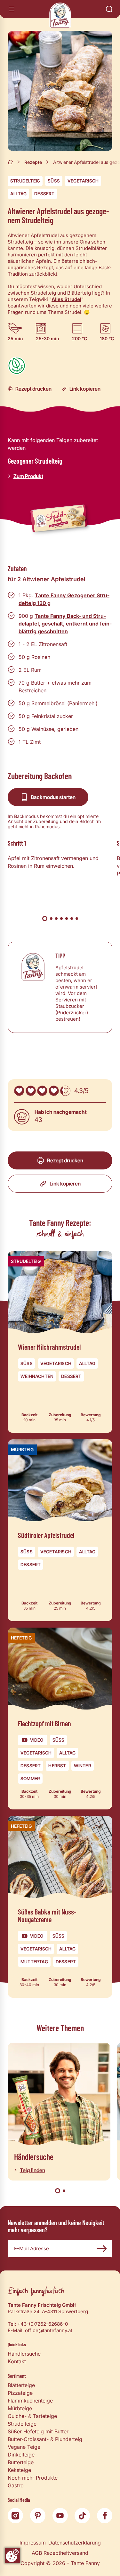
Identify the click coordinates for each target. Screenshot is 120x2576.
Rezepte (33, 162)
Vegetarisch (83, 181)
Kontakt (17, 2361)
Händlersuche (24, 2354)
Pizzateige (20, 2393)
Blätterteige (21, 2385)
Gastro (16, 2485)
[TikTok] (82, 2516)
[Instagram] (15, 2516)
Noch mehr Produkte (33, 2478)
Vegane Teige (24, 2447)
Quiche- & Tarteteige (32, 2416)
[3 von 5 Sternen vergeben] (42, 1091)
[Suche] (109, 9)
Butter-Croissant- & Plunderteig (45, 2439)
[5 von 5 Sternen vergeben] (65, 1091)
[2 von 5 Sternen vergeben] (31, 1091)
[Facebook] (105, 2516)
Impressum (33, 2543)
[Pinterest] (38, 2516)
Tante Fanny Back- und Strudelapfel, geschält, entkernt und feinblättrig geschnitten (65, 624)
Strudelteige (22, 2424)
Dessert (44, 194)
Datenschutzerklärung (75, 2543)
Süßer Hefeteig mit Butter (38, 2431)
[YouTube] (60, 2516)
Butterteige (21, 2462)
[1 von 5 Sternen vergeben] (19, 1091)
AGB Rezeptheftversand (60, 2553)
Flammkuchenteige (30, 2401)
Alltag (18, 194)
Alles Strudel (66, 299)
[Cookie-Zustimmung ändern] (12, 2555)
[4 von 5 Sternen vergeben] (54, 1091)
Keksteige (19, 2470)
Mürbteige (20, 2408)
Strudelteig (25, 181)
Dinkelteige (21, 2455)
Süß (54, 181)
